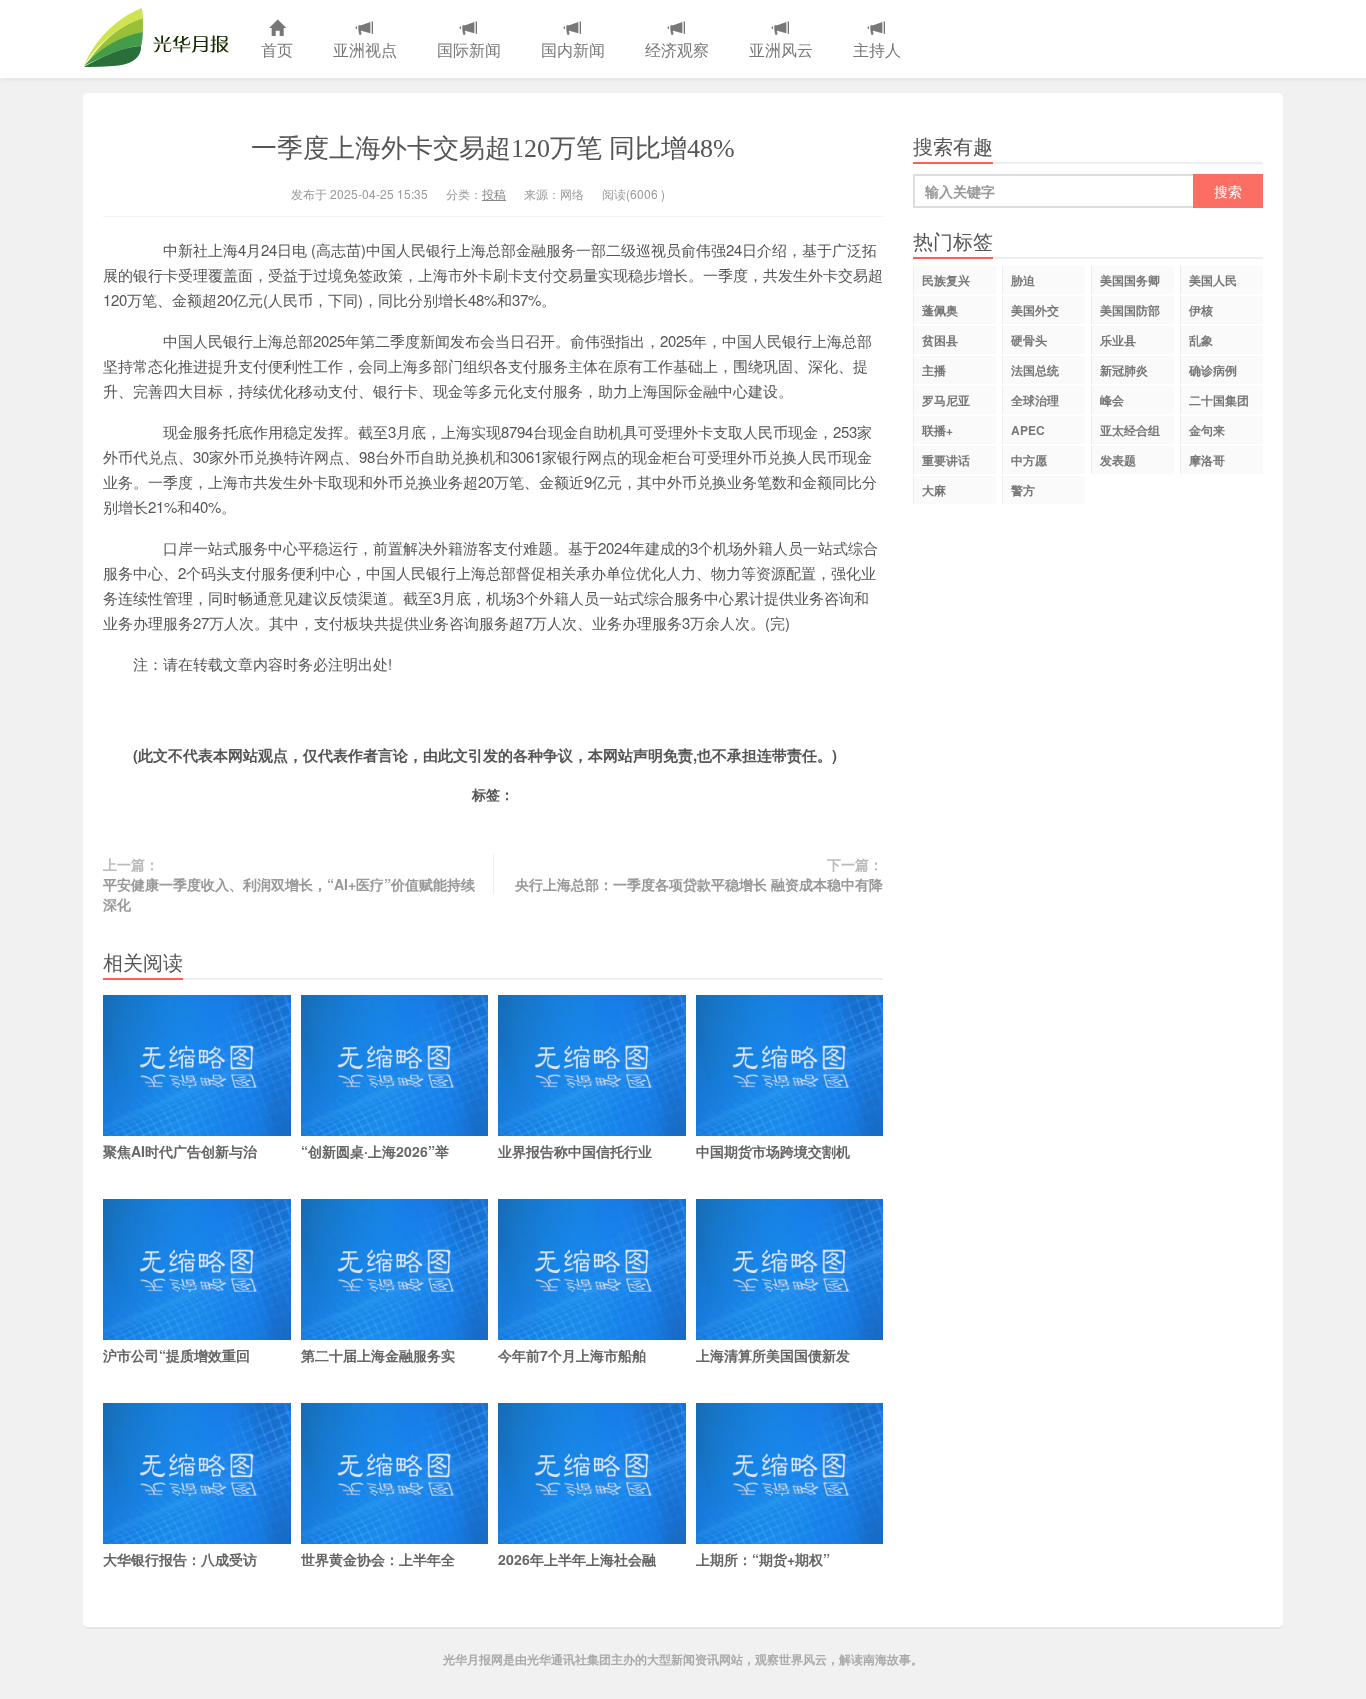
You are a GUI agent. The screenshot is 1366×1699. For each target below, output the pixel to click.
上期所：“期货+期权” (763, 1559)
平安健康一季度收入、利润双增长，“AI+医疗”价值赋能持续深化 (289, 894)
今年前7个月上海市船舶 (572, 1355)
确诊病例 (1213, 370)
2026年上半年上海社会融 (577, 1559)
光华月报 (162, 39)
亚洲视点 (365, 49)
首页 (277, 49)
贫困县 (940, 340)
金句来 (1207, 430)
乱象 (1201, 340)
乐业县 (1118, 340)
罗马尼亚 (946, 400)
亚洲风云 (781, 49)
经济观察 (677, 49)
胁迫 (1023, 280)
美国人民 (1213, 280)
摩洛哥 (1207, 460)
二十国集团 (1219, 400)
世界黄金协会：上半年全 (378, 1559)
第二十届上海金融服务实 (378, 1355)
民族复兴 (946, 280)
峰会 (1112, 400)
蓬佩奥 (940, 310)
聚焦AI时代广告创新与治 (180, 1151)
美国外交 (1035, 310)
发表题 (1118, 460)
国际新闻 (469, 49)
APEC (1028, 430)
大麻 (934, 490)
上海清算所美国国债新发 (773, 1355)
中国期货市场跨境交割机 (773, 1151)
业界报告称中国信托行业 (575, 1151)
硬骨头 (1029, 340)
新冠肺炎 (1124, 370)
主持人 (877, 49)
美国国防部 (1130, 310)
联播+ (937, 430)
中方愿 (1029, 460)
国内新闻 (573, 49)
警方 (1023, 490)
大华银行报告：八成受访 (180, 1559)
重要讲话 (946, 460)
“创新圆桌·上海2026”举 (375, 1151)
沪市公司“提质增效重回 (176, 1355)
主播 (934, 370)
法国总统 (1035, 370)
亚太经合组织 (1130, 432)
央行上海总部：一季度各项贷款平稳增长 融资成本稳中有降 (699, 884)
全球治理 (1035, 400)
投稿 (494, 193)
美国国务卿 (1130, 280)
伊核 (1201, 310)
